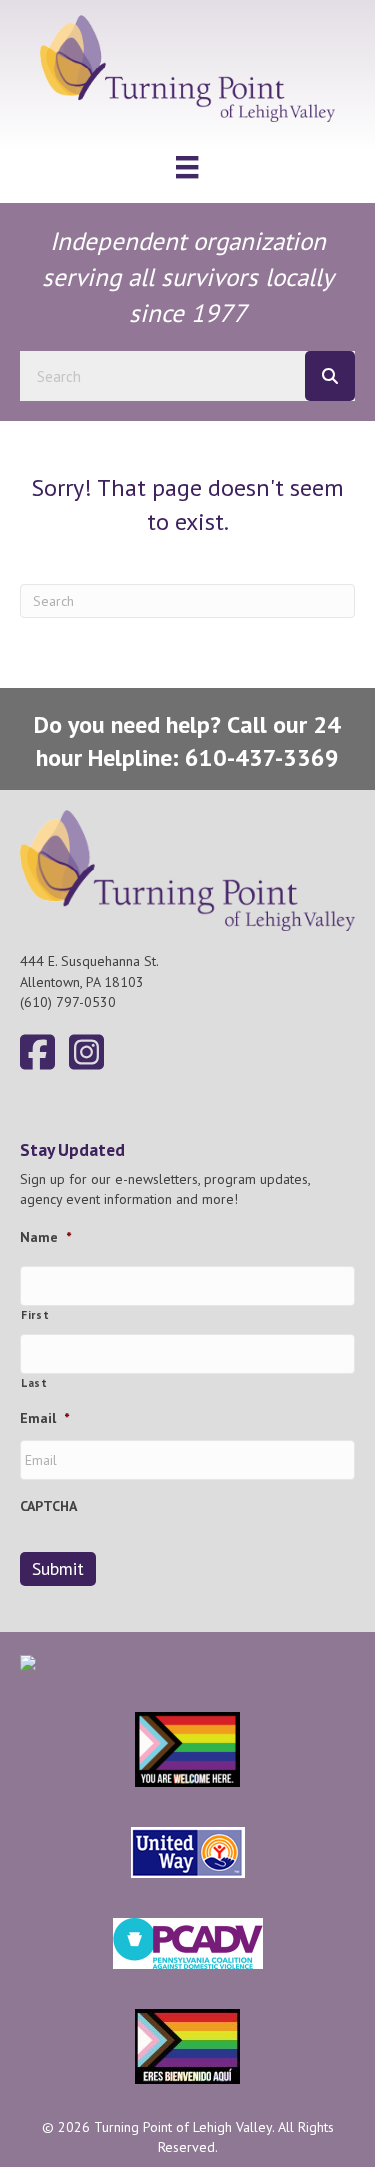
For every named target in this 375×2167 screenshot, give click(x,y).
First (35, 1314)
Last (34, 1382)
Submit (58, 1568)
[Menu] (187, 167)
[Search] (330, 376)
